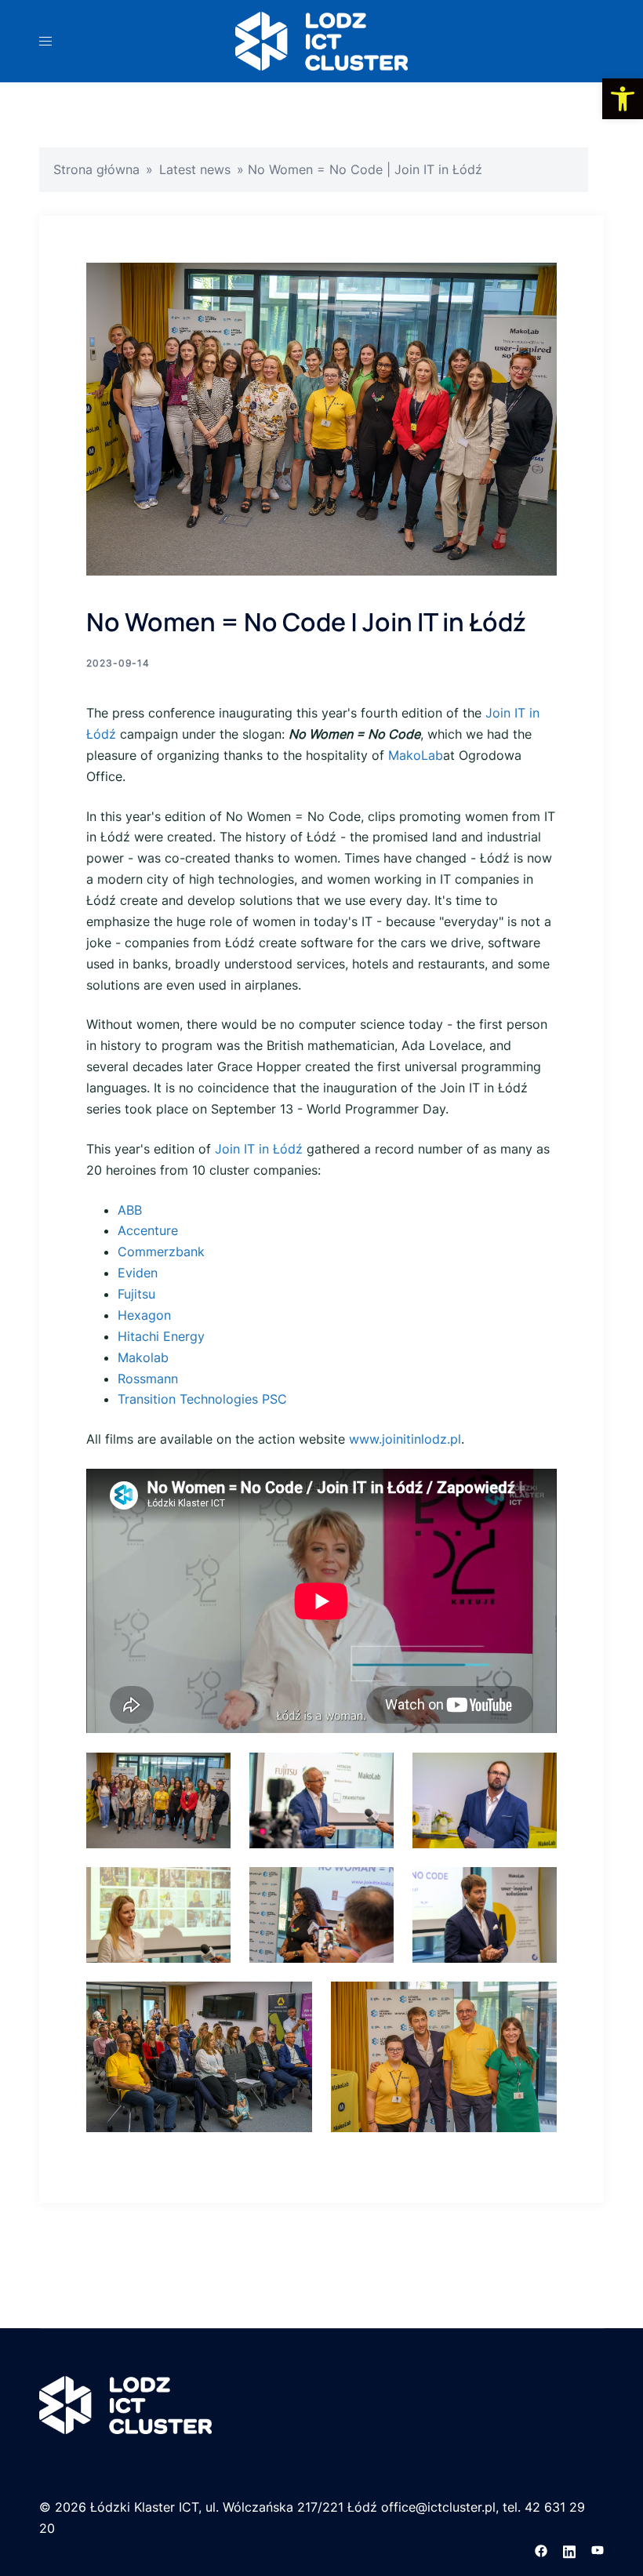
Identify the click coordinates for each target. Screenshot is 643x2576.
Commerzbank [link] (161, 1252)
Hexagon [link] (144, 1315)
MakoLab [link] (416, 755)
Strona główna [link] (96, 169)
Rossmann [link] (148, 1379)
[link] (623, 99)
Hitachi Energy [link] (161, 1336)
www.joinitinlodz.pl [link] (405, 1439)
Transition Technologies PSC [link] (202, 1399)
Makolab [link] (143, 1357)
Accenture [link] (148, 1230)
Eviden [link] (138, 1273)
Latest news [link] (195, 169)
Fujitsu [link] (136, 1294)
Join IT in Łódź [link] (259, 1149)
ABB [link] (130, 1210)
